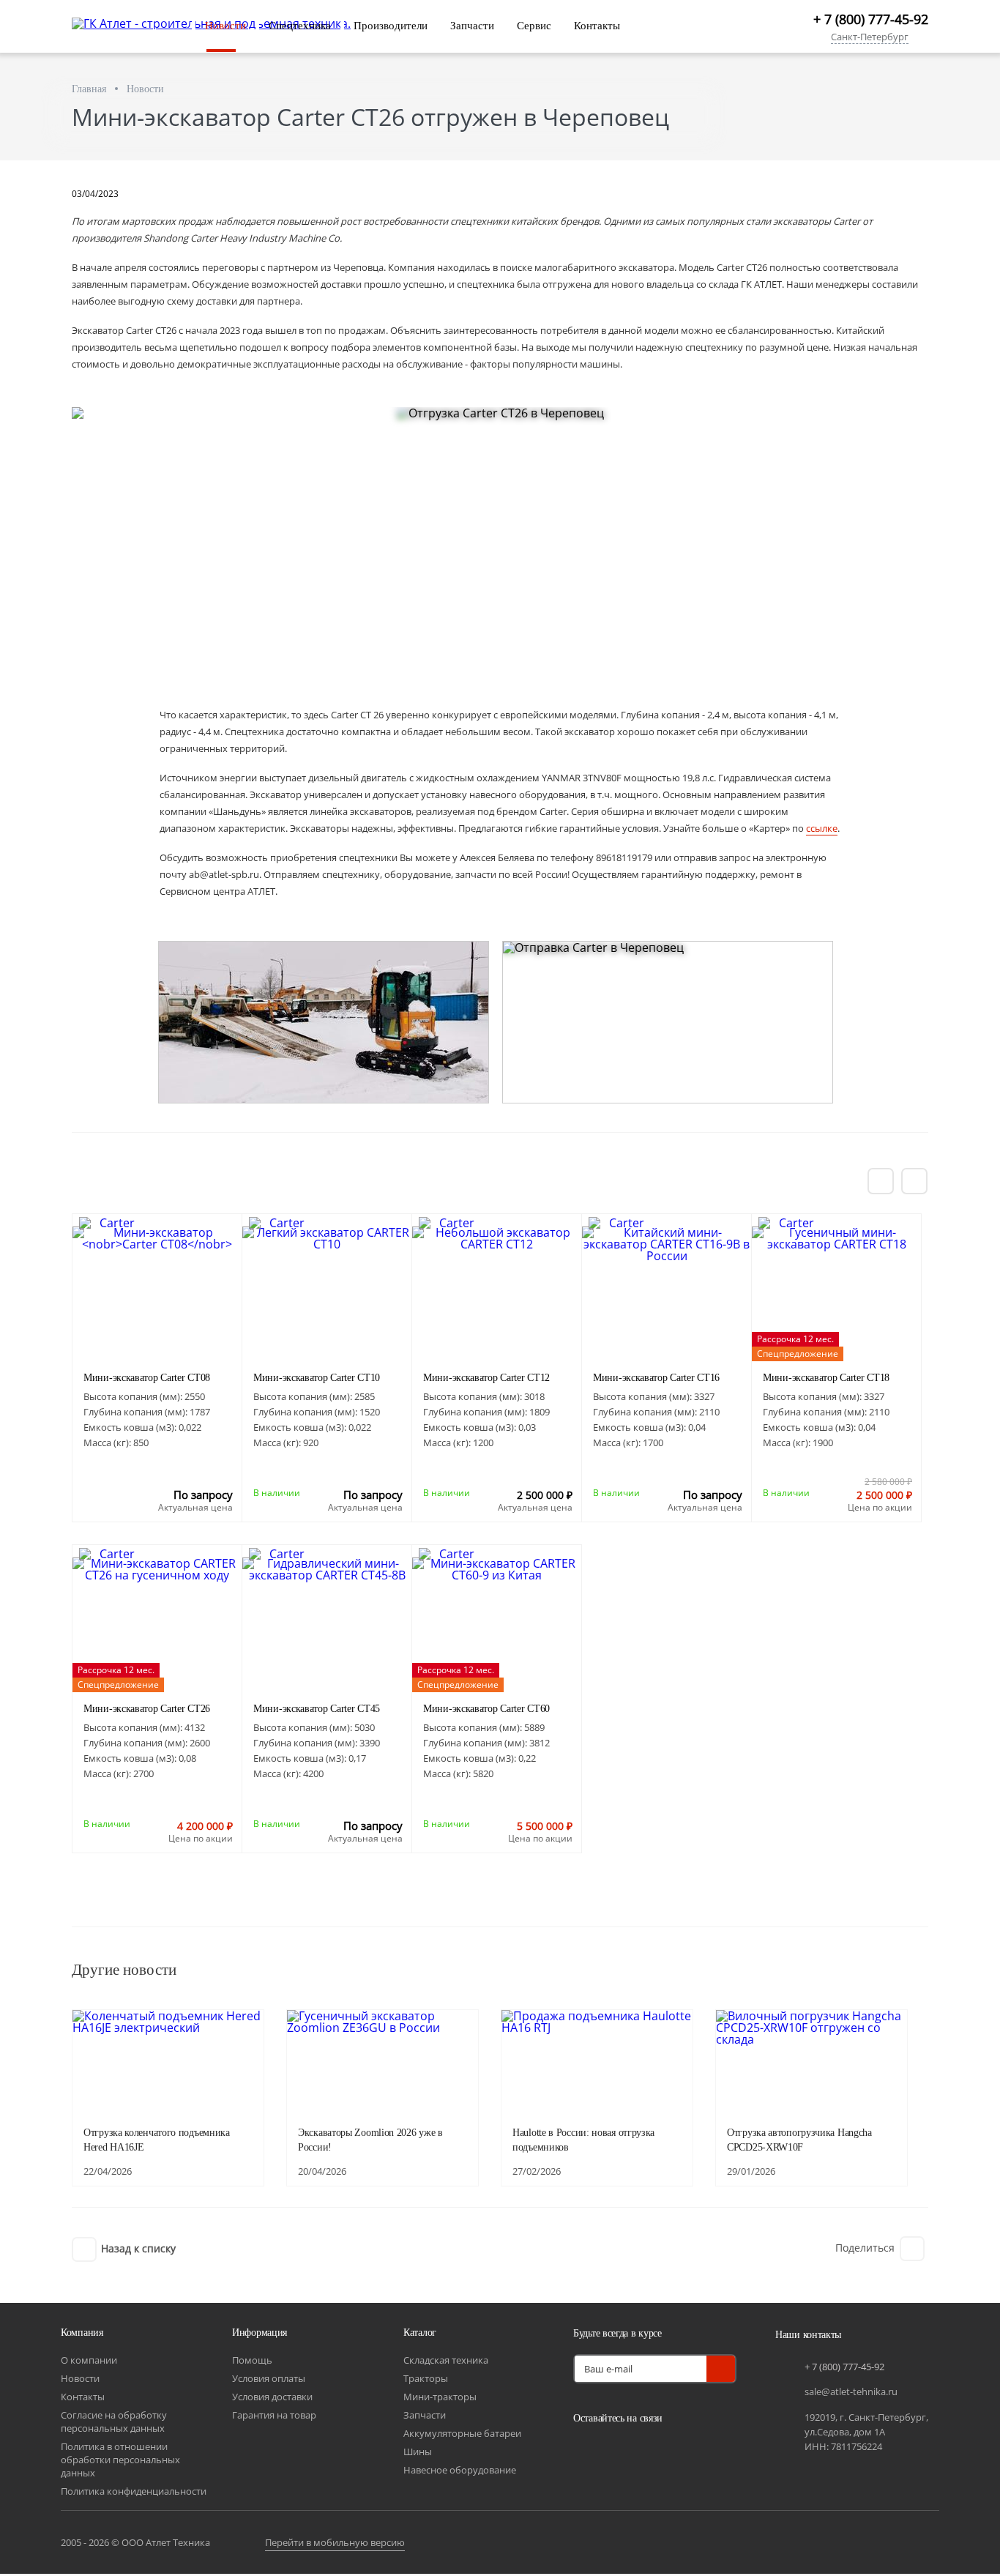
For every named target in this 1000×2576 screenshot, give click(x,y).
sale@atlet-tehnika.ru (851, 2391)
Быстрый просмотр (157, 1319)
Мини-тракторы (440, 2397)
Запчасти (472, 26)
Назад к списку (138, 2248)
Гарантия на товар (274, 2415)
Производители (391, 26)
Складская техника (446, 2360)
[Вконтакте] (588, 2452)
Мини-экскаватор (147, 1378)
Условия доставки (272, 2397)
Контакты (597, 26)
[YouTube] (624, 2452)
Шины (418, 2452)
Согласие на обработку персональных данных (114, 2421)
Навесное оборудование (460, 2470)
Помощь (252, 2360)
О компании (89, 2360)
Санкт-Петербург (870, 38)
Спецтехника (300, 26)
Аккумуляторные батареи (462, 2433)
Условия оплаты (269, 2378)
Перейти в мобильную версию (335, 2542)
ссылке (822, 828)
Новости (225, 26)
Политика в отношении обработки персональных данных (120, 2460)
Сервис (534, 26)
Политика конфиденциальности (134, 2491)
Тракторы (426, 2378)
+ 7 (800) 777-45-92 (871, 19)
